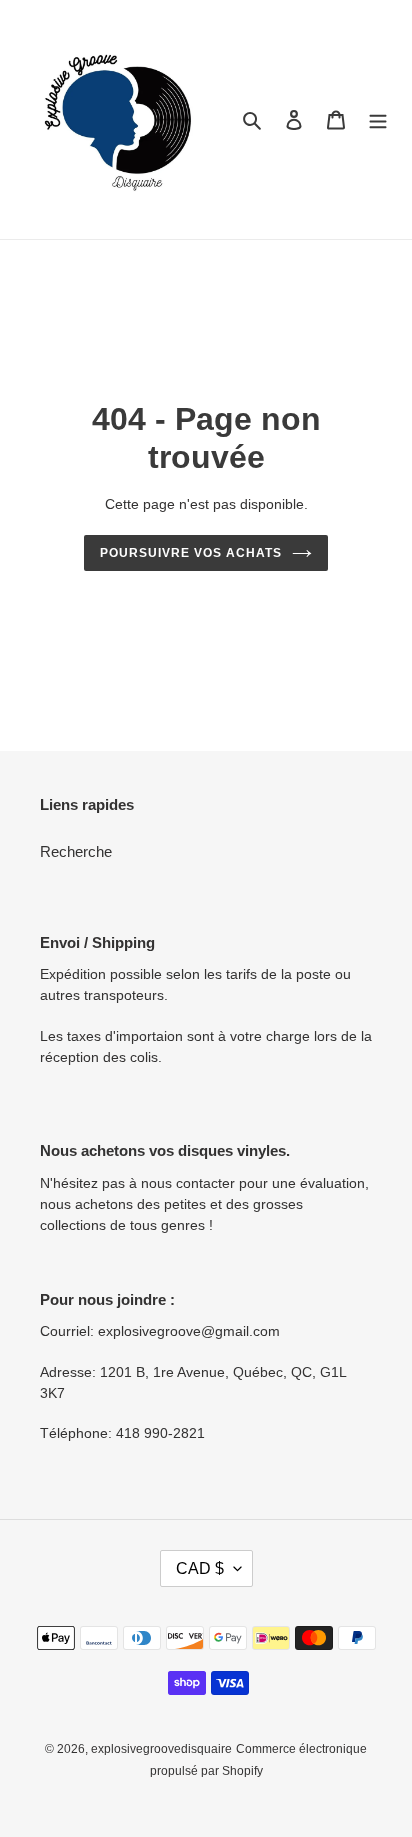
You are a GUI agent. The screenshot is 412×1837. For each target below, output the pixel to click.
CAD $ (200, 1568)
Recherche (76, 851)
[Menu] (378, 119)
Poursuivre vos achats (190, 553)
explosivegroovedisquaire (161, 1749)
